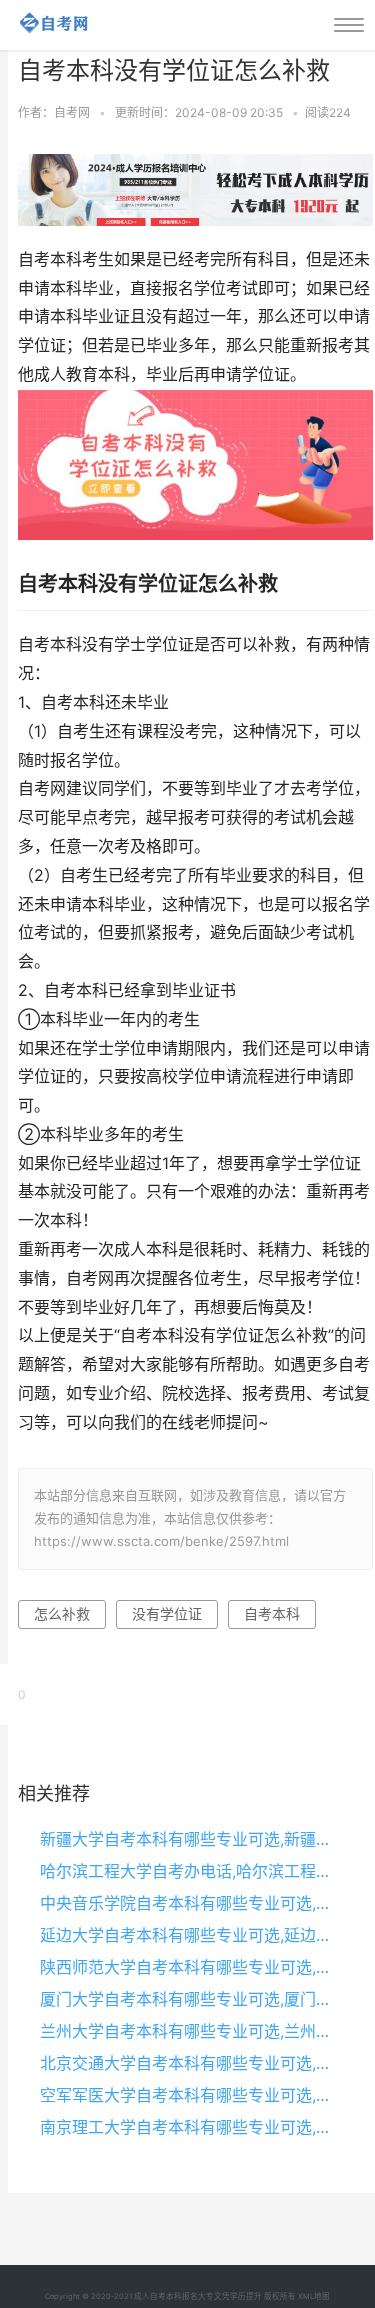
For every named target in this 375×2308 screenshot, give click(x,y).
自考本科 (272, 1613)
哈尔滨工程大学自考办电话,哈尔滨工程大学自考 (190, 1871)
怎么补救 (62, 1613)
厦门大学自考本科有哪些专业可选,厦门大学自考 (190, 1999)
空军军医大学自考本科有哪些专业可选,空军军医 (190, 2095)
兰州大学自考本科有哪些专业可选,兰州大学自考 (190, 2031)
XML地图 (314, 2296)
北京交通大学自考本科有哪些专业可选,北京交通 (190, 2063)
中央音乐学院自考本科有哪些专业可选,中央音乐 (190, 1903)
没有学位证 (167, 1613)
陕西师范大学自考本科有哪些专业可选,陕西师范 (190, 1967)
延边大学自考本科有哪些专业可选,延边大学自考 (190, 1935)
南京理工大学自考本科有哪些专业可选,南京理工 (190, 2127)
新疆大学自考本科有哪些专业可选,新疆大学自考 (190, 1839)
